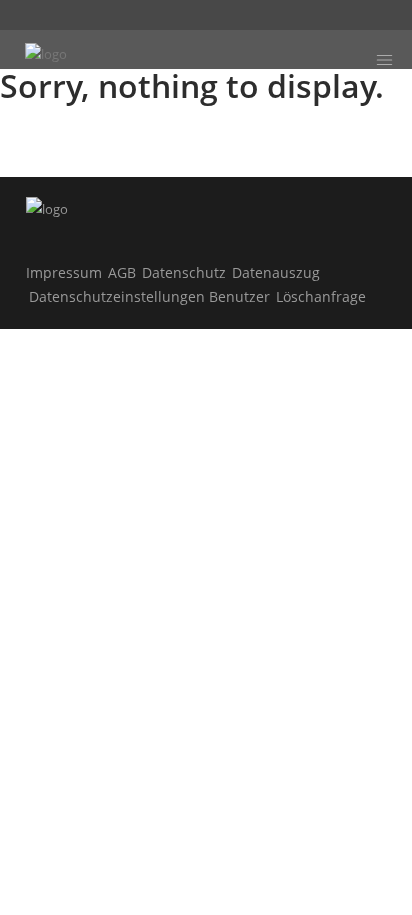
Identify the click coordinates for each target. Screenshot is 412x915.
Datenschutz (184, 272)
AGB (122, 272)
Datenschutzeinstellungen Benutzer (149, 296)
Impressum (64, 272)
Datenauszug (276, 272)
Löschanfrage (321, 296)
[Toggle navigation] (384, 60)
